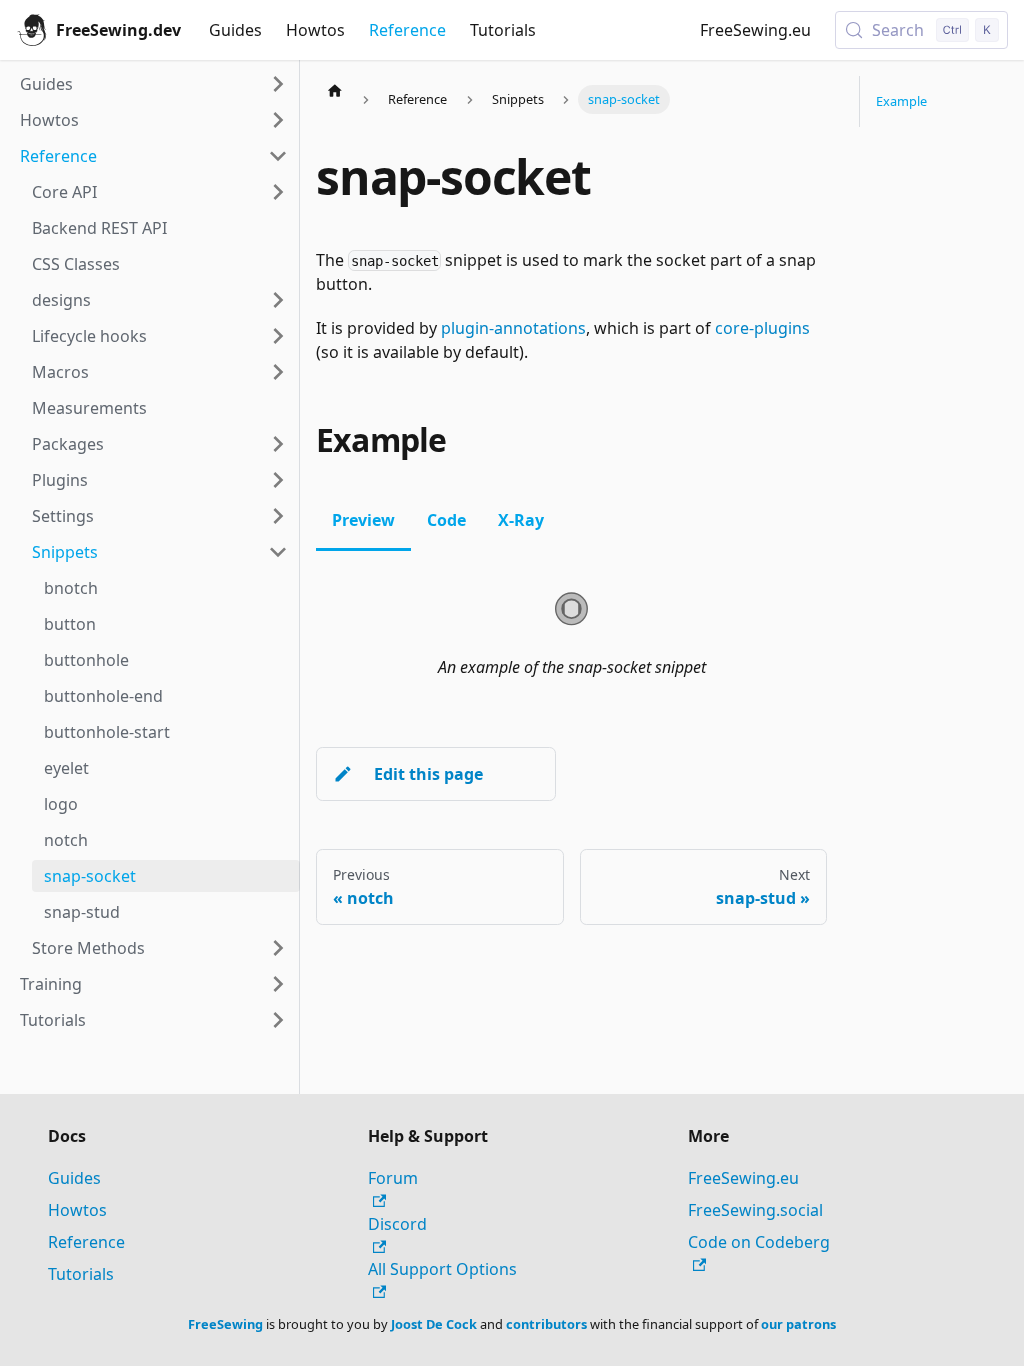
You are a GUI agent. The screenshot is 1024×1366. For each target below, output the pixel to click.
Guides (235, 30)
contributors (546, 1324)
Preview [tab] (363, 520)
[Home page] (335, 90)
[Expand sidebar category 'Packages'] (278, 444)
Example (901, 101)
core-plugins (762, 328)
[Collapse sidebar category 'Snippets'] (278, 552)
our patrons (798, 1324)
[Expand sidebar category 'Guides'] (278, 84)
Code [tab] (446, 520)
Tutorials (503, 30)
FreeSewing (225, 1324)
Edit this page (428, 774)
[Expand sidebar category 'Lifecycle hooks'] (278, 336)
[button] (160, 300)
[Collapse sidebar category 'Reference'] (278, 156)
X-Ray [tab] (521, 520)
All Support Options (442, 1269)
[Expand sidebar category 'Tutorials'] (278, 1020)
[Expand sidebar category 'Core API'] (278, 192)
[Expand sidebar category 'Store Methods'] (278, 948)
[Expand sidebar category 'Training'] (278, 984)
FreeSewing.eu (755, 30)
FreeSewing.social (755, 1210)
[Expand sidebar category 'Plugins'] (278, 480)
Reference (407, 30)
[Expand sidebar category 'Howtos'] (278, 120)
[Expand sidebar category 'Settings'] (278, 516)
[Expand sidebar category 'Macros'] (278, 372)
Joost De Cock (434, 1324)
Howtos (315, 30)
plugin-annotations (513, 328)
